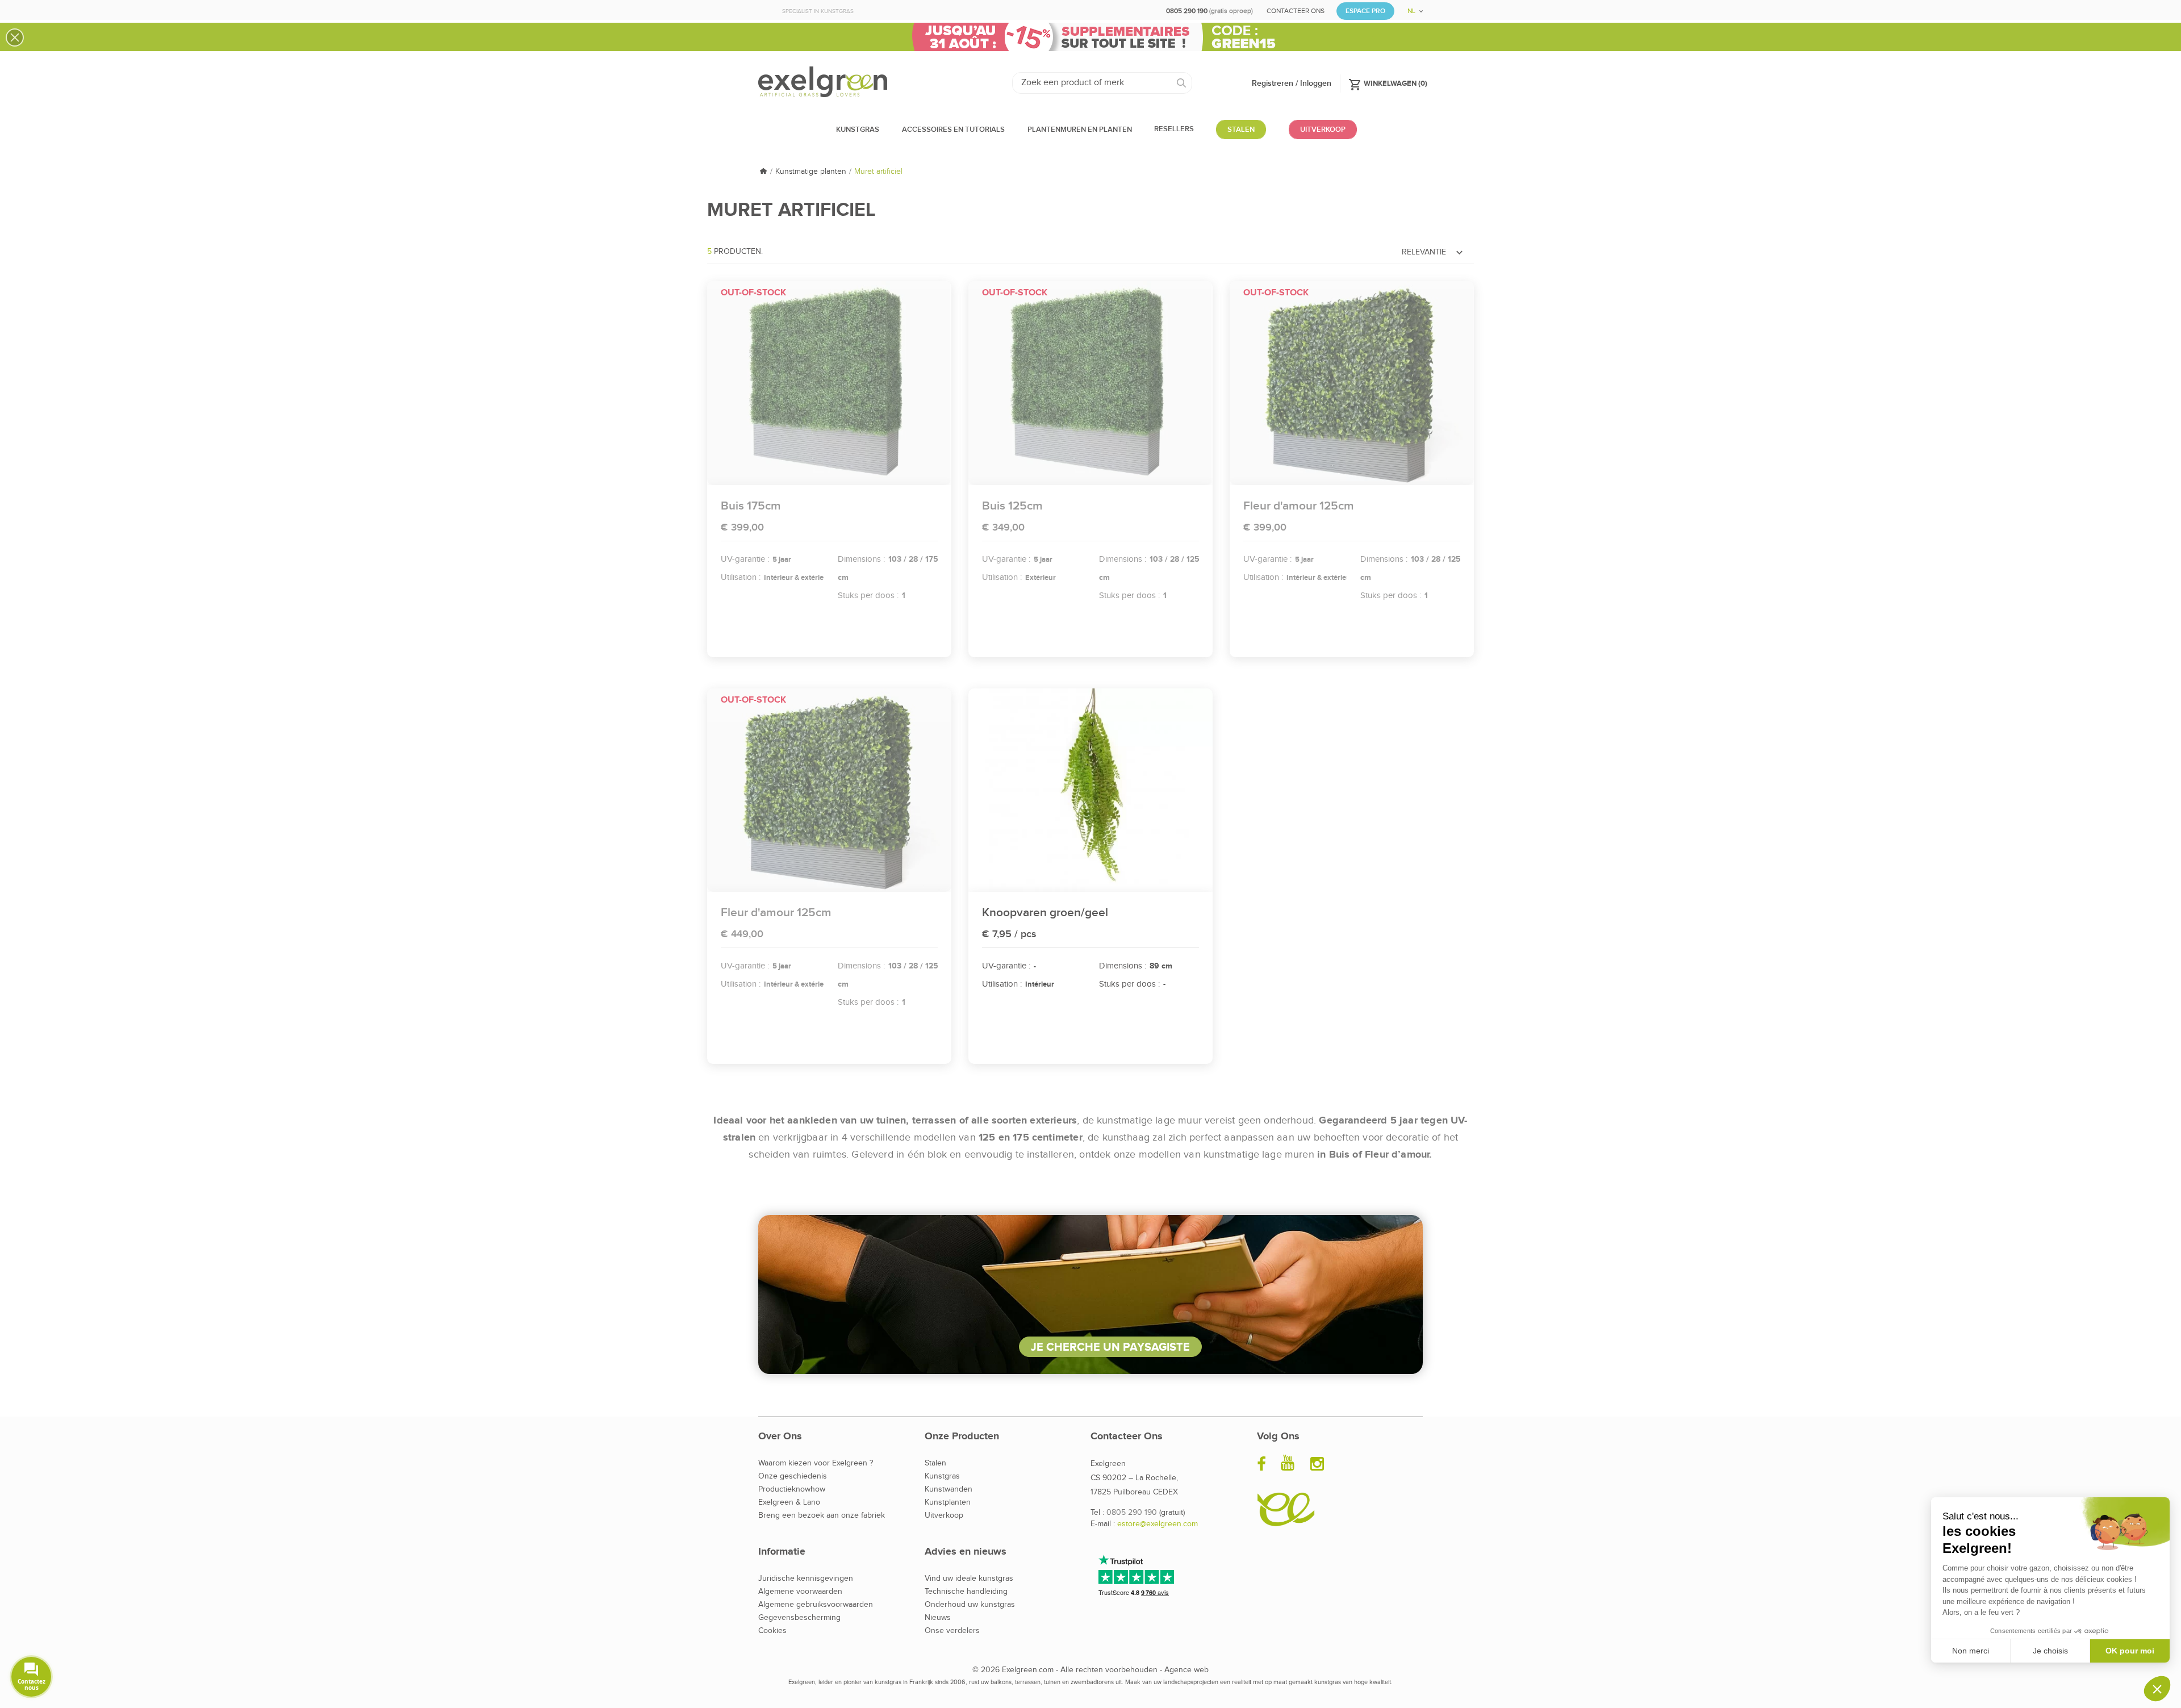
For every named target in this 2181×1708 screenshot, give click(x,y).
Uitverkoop (944, 1515)
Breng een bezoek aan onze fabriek (822, 1515)
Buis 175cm (751, 506)
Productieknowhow (792, 1489)
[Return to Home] (763, 172)
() (1388, 83)
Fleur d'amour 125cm (1299, 506)
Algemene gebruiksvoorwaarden (816, 1605)
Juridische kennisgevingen (806, 1578)
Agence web (1186, 1670)
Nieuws (938, 1618)
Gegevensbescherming (799, 1618)
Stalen (935, 1463)
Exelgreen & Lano (789, 1502)
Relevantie (1434, 252)
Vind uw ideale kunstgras (969, 1578)
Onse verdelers (952, 1631)
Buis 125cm (1012, 506)
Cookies (772, 1631)
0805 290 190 (1132, 1513)
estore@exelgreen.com (1158, 1524)
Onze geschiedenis (793, 1476)
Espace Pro (1365, 11)
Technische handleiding (966, 1592)
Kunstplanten (948, 1502)
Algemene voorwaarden (800, 1592)
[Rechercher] (1182, 83)
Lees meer (829, 383)
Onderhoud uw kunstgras (970, 1605)
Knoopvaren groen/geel (1045, 913)
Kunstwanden (949, 1489)
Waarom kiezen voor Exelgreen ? (816, 1463)
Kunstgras (942, 1476)
